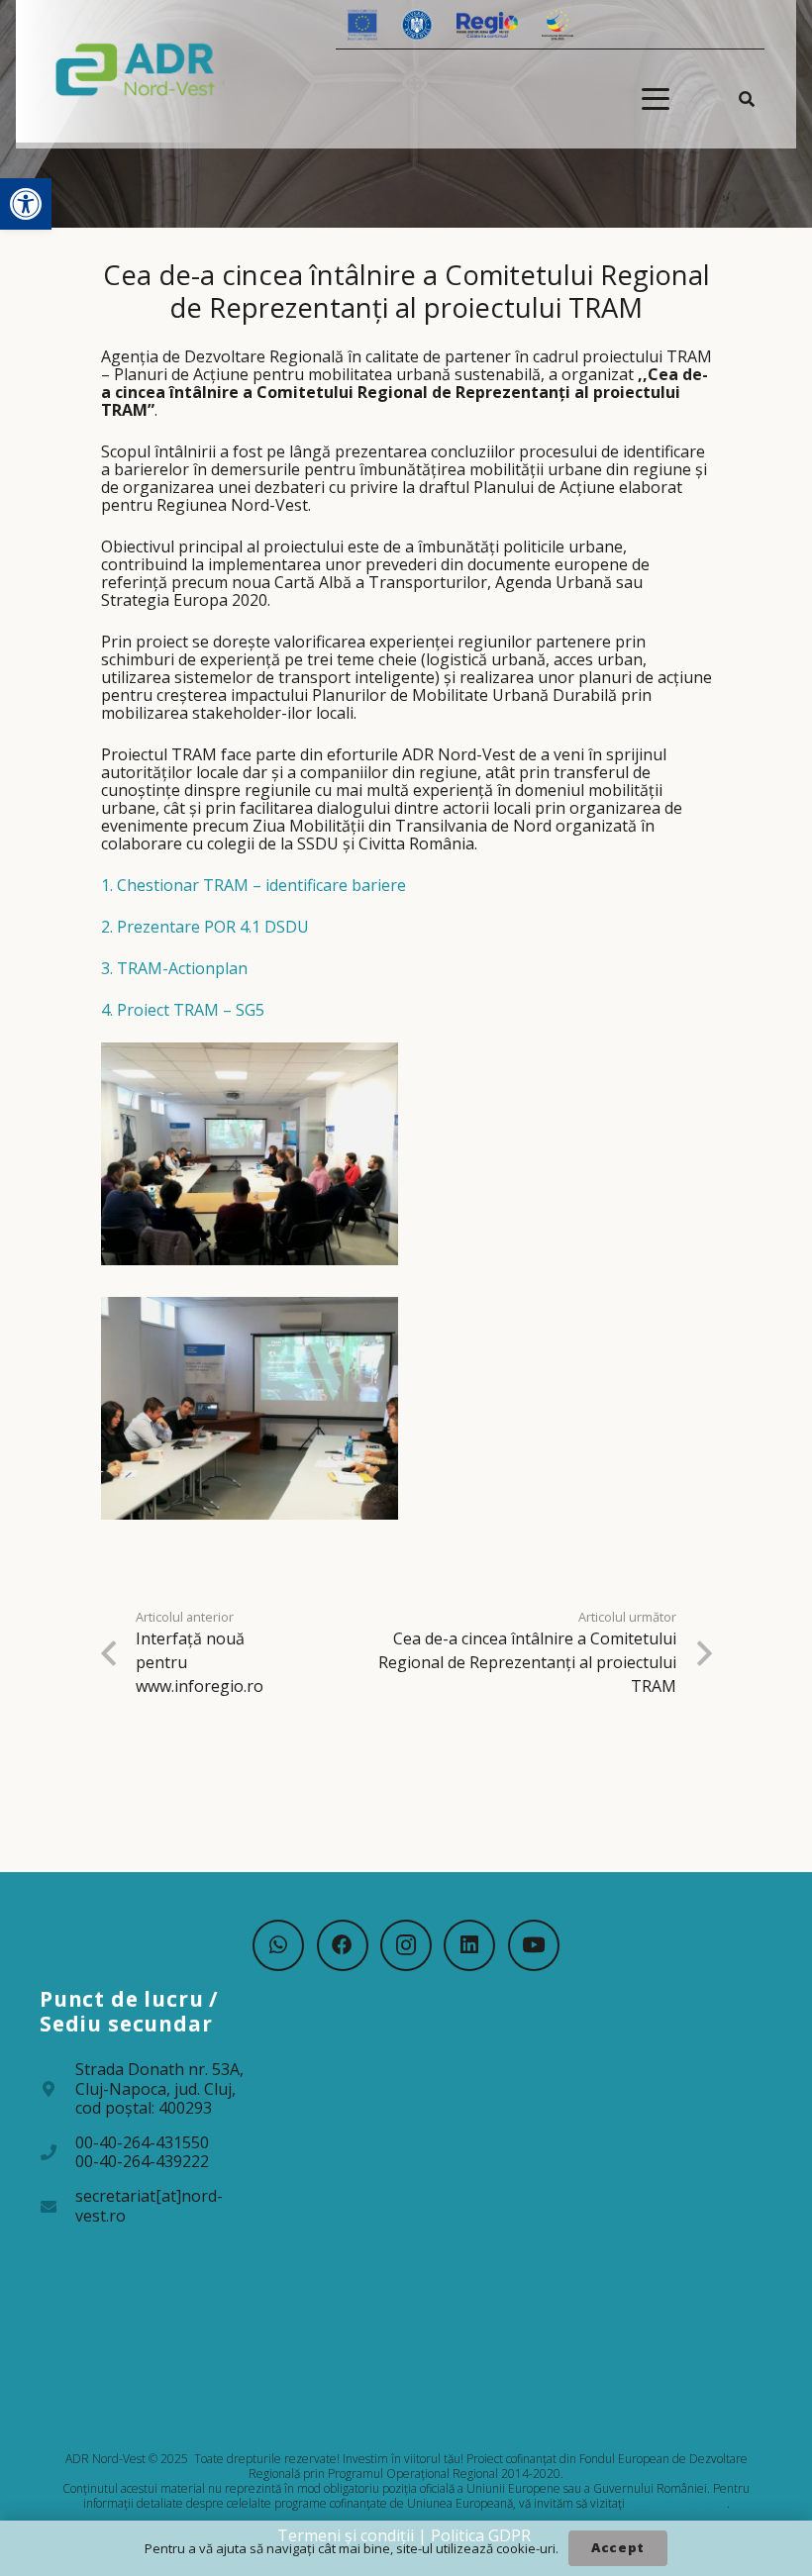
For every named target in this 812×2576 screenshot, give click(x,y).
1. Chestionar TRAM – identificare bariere (254, 885)
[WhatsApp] (278, 1945)
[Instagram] (406, 1945)
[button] (26, 204)
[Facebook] (343, 1945)
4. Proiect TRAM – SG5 (183, 1010)
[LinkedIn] (469, 1945)
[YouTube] (534, 1945)
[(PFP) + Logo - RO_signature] (136, 68)
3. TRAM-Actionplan (174, 968)
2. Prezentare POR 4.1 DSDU (205, 927)
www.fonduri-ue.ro (677, 2503)
